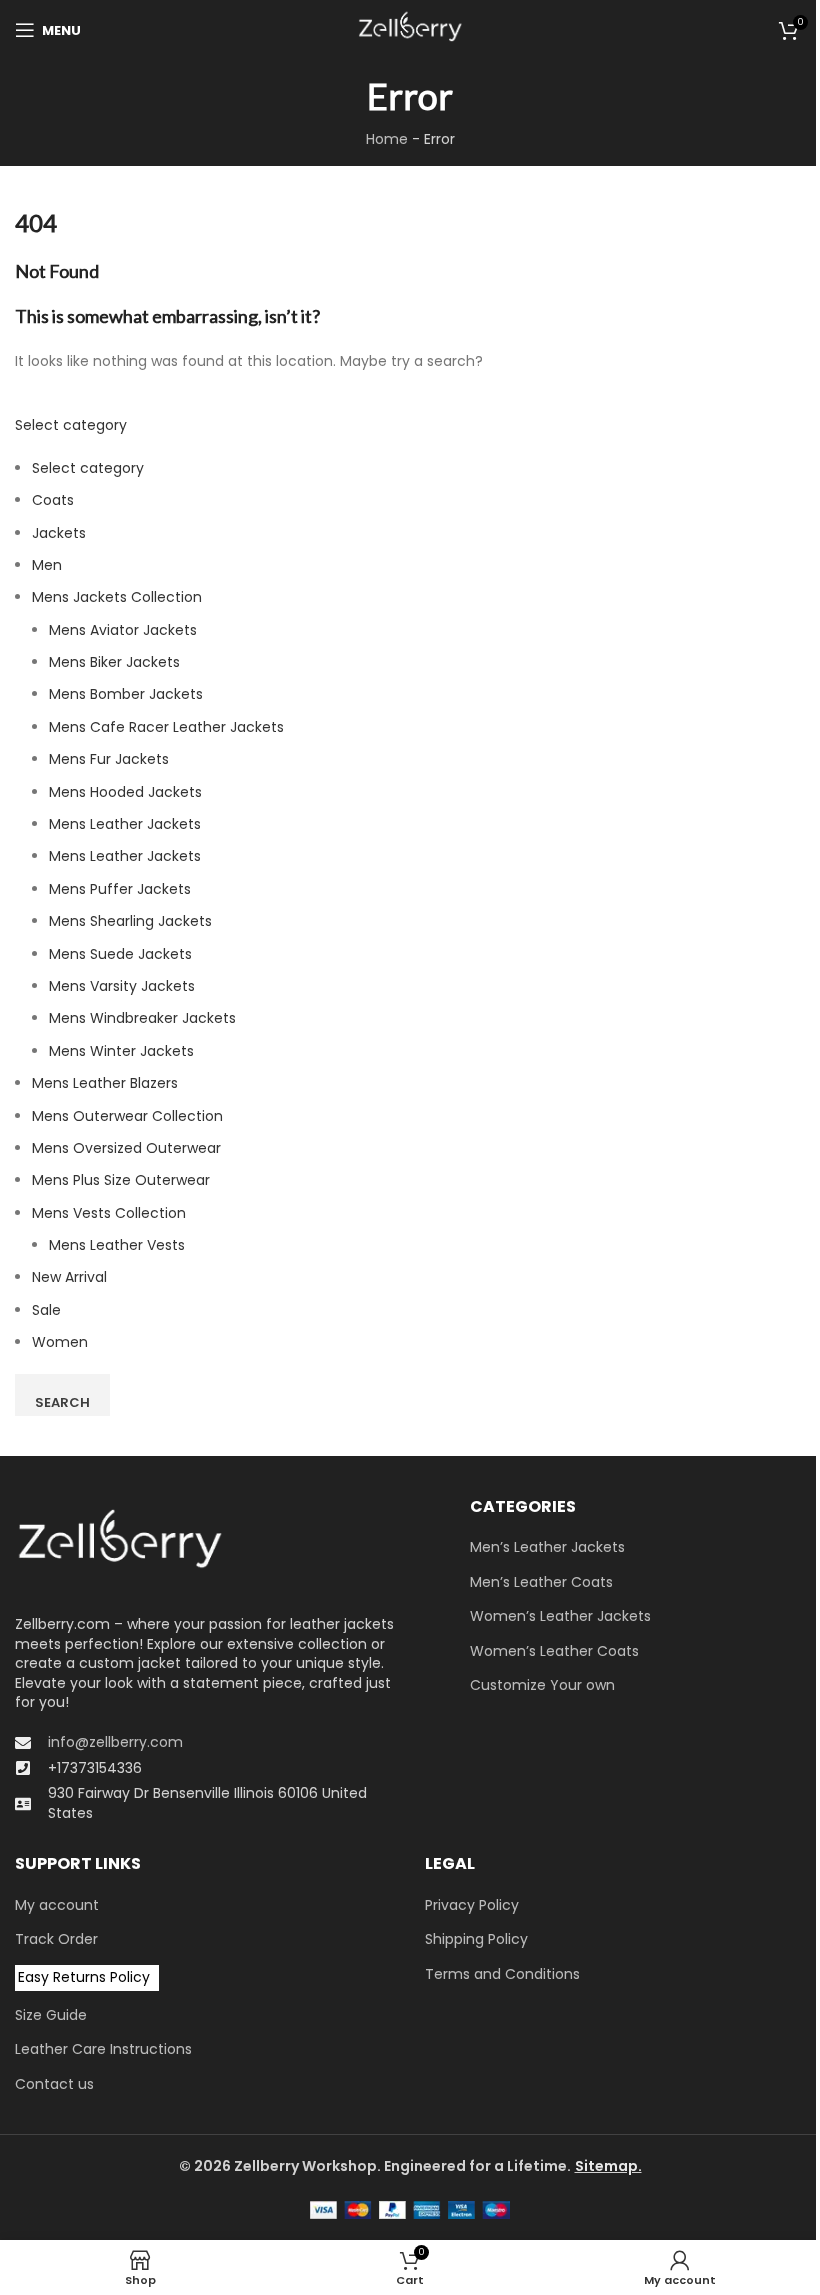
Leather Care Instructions (103, 2049)
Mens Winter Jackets (121, 1051)
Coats (53, 500)
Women (60, 1342)
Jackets (59, 533)
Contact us (54, 2084)
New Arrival (69, 1277)
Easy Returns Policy (84, 1977)
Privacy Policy (472, 1905)
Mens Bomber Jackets (126, 694)
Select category (71, 425)
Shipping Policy (476, 1939)
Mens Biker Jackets (114, 662)
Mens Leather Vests (117, 1245)
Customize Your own (542, 1685)
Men (47, 565)
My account (57, 1905)
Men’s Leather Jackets (547, 1547)
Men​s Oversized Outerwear (126, 1148)
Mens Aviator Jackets (123, 630)
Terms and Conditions (502, 1974)
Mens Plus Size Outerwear (121, 1180)
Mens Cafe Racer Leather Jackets (166, 727)
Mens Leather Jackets (125, 824)
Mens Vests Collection (109, 1213)
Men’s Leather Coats (541, 1582)
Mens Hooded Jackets (125, 792)
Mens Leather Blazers (105, 1083)
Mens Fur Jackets (109, 759)
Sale (46, 1310)
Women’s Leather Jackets (560, 1616)
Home (387, 139)
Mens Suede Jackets (120, 954)
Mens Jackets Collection (117, 597)
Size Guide (51, 2015)
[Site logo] (409, 29)
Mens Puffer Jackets (120, 889)
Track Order (56, 1939)
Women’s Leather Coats (554, 1651)
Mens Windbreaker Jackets (142, 1018)
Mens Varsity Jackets (122, 986)
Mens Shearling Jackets (130, 921)
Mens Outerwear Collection (127, 1116)
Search (62, 1402)
